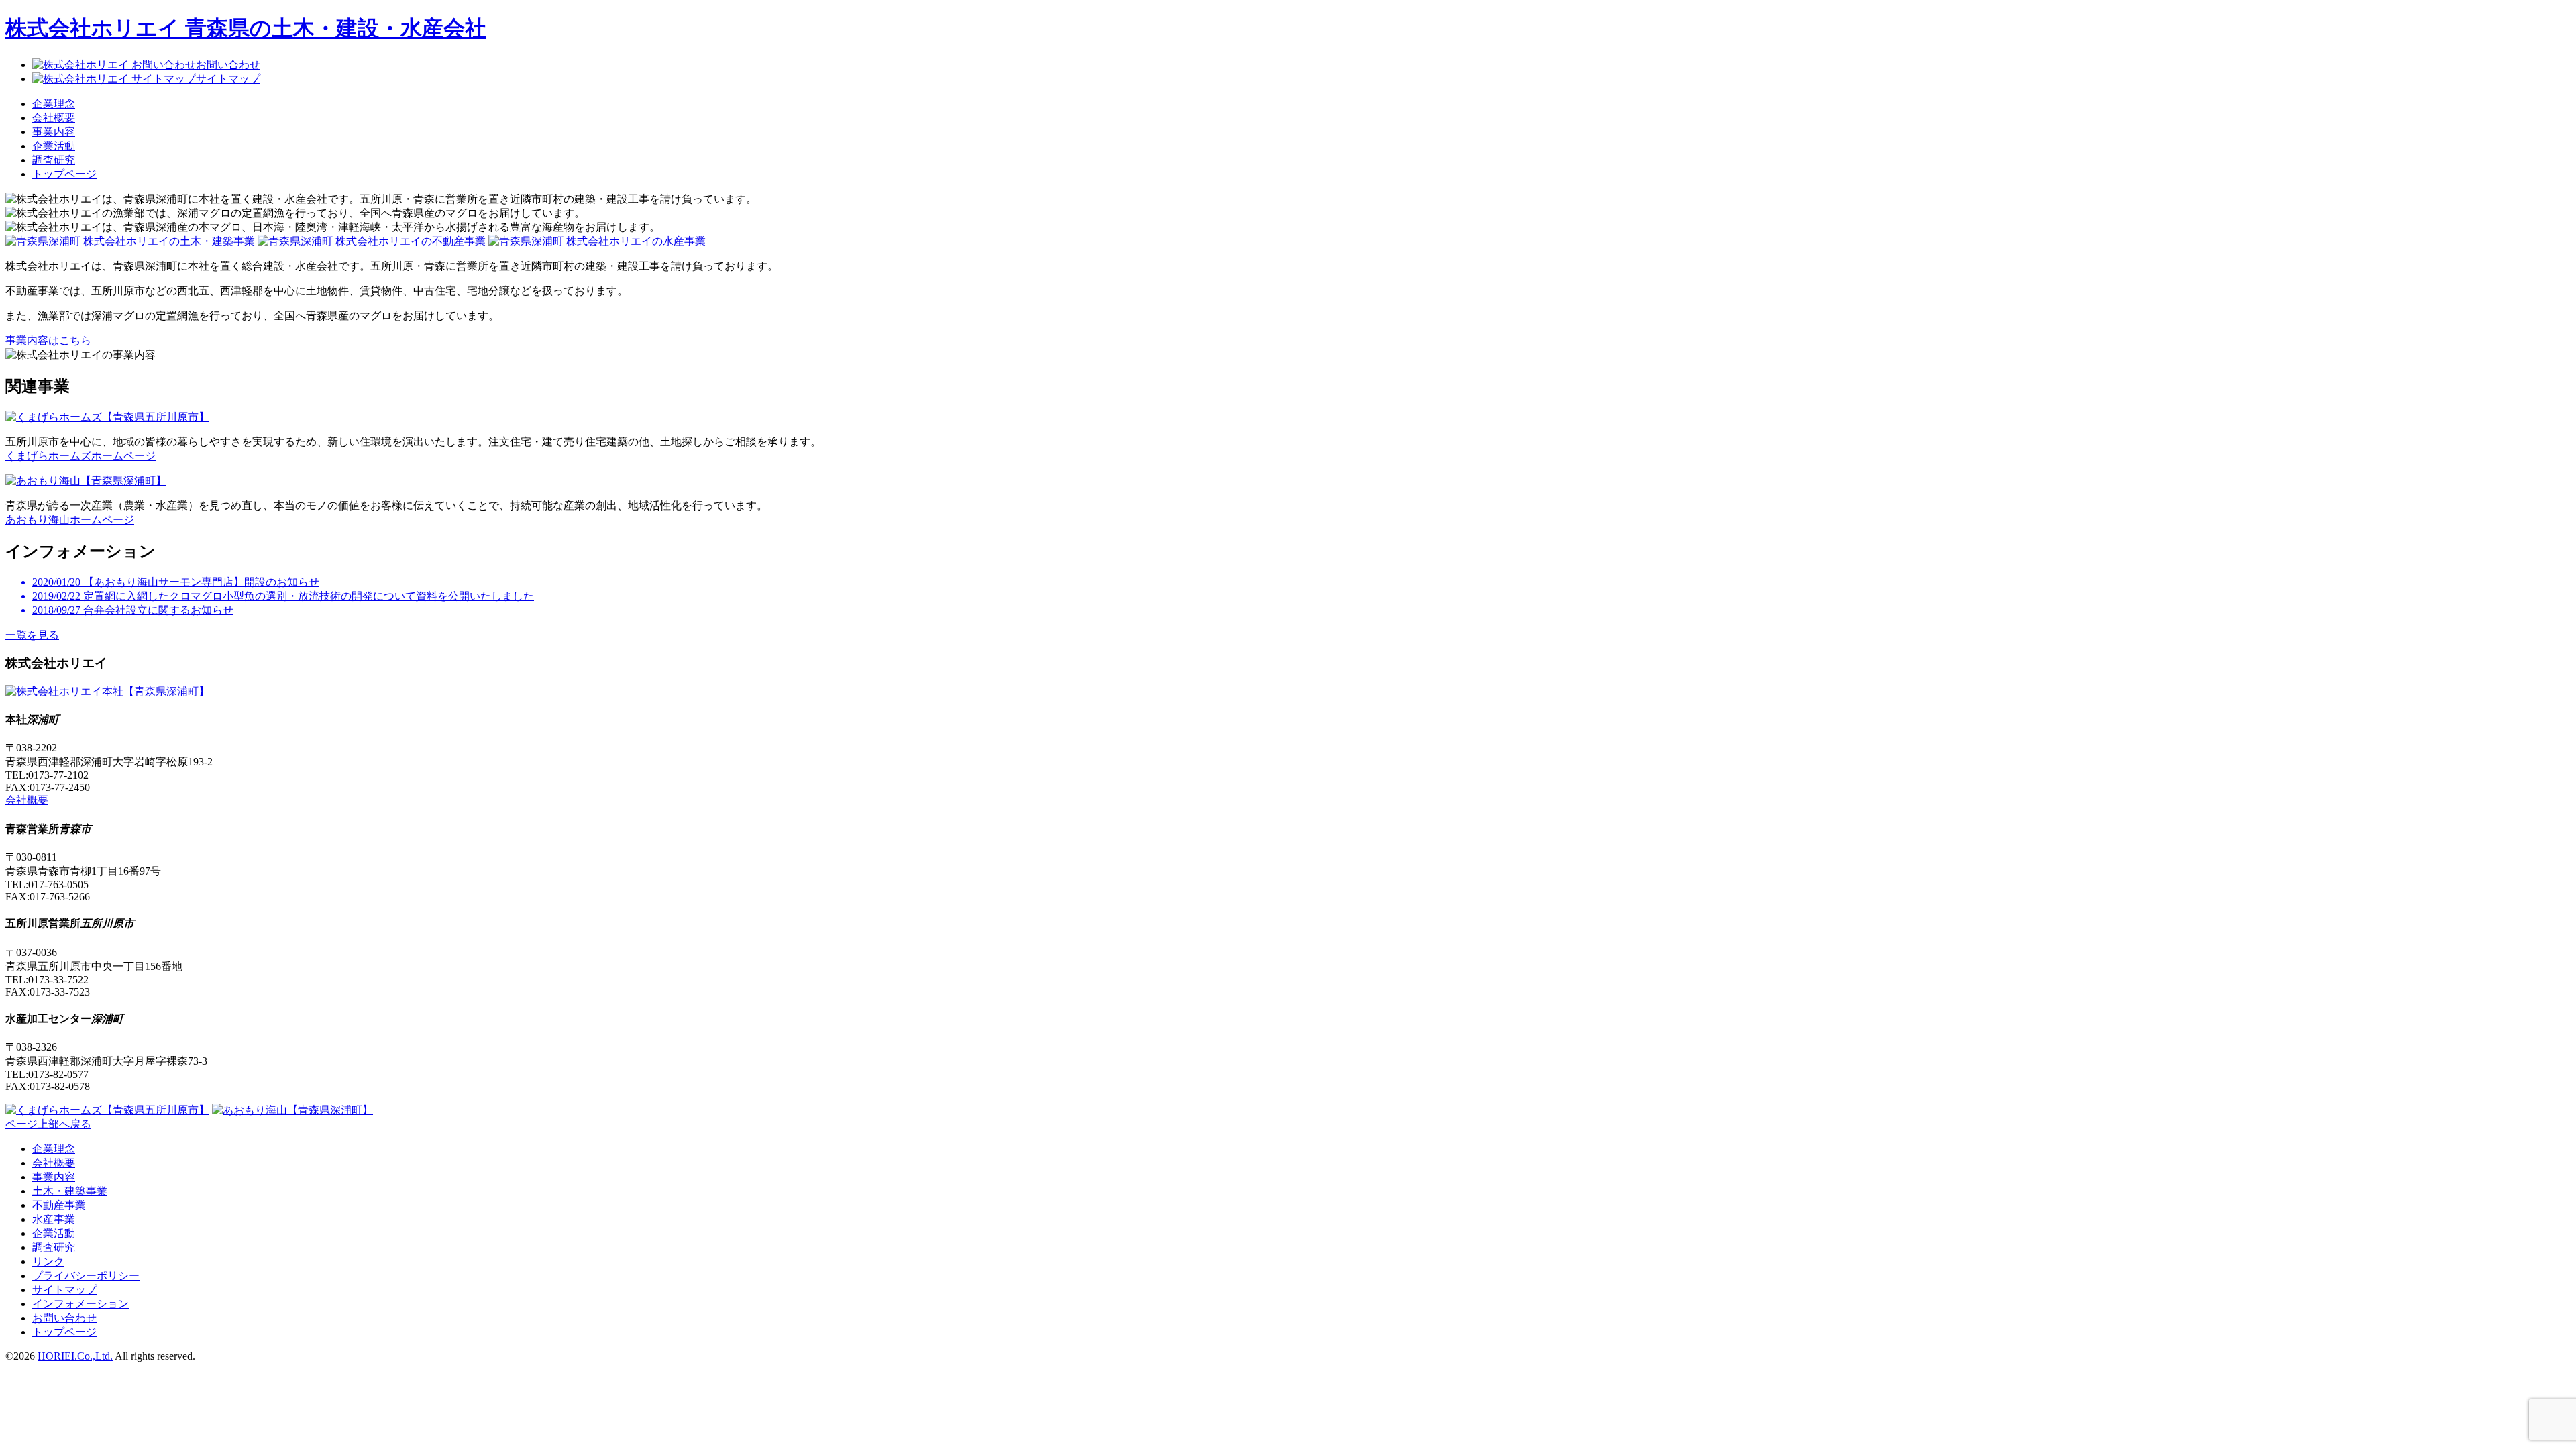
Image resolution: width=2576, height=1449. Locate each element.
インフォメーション (80, 1304)
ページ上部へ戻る (48, 1124)
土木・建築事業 (70, 1191)
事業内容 (54, 132)
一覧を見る (32, 635)
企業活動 (54, 146)
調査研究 (54, 160)
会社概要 (54, 118)
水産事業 (54, 1219)
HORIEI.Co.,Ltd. (75, 1356)
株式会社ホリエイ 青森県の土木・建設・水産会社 (246, 28)
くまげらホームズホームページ (80, 456)
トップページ (64, 174)
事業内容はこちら (48, 340)
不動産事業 (59, 1205)
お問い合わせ (64, 1318)
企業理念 (54, 104)
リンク (48, 1262)
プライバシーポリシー (86, 1276)
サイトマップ (64, 1290)
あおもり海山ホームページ (70, 520)
